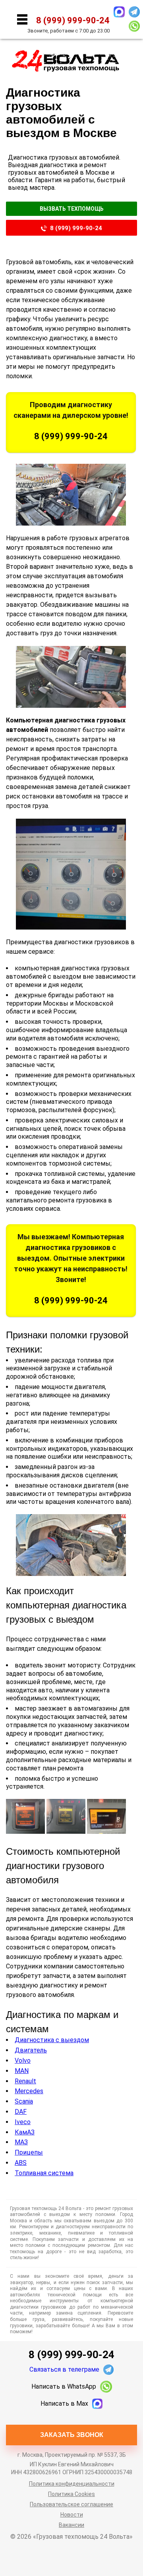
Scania (24, 2101)
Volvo (23, 2061)
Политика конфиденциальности (72, 2484)
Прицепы (29, 2152)
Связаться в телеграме (64, 2369)
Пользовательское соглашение (71, 2504)
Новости (72, 2515)
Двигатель (31, 2050)
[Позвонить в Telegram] (134, 12)
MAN (22, 2071)
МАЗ (21, 2142)
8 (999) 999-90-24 (76, 228)
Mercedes (29, 2091)
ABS (21, 2163)
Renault (25, 2081)
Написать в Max (64, 2404)
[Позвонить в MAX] (119, 12)
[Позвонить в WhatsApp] (134, 26)
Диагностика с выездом (52, 2040)
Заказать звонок (72, 2435)
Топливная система (44, 2173)
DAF (21, 2112)
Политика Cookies (71, 2494)
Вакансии (71, 2525)
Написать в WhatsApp (64, 2386)
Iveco (23, 2122)
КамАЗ (25, 2132)
